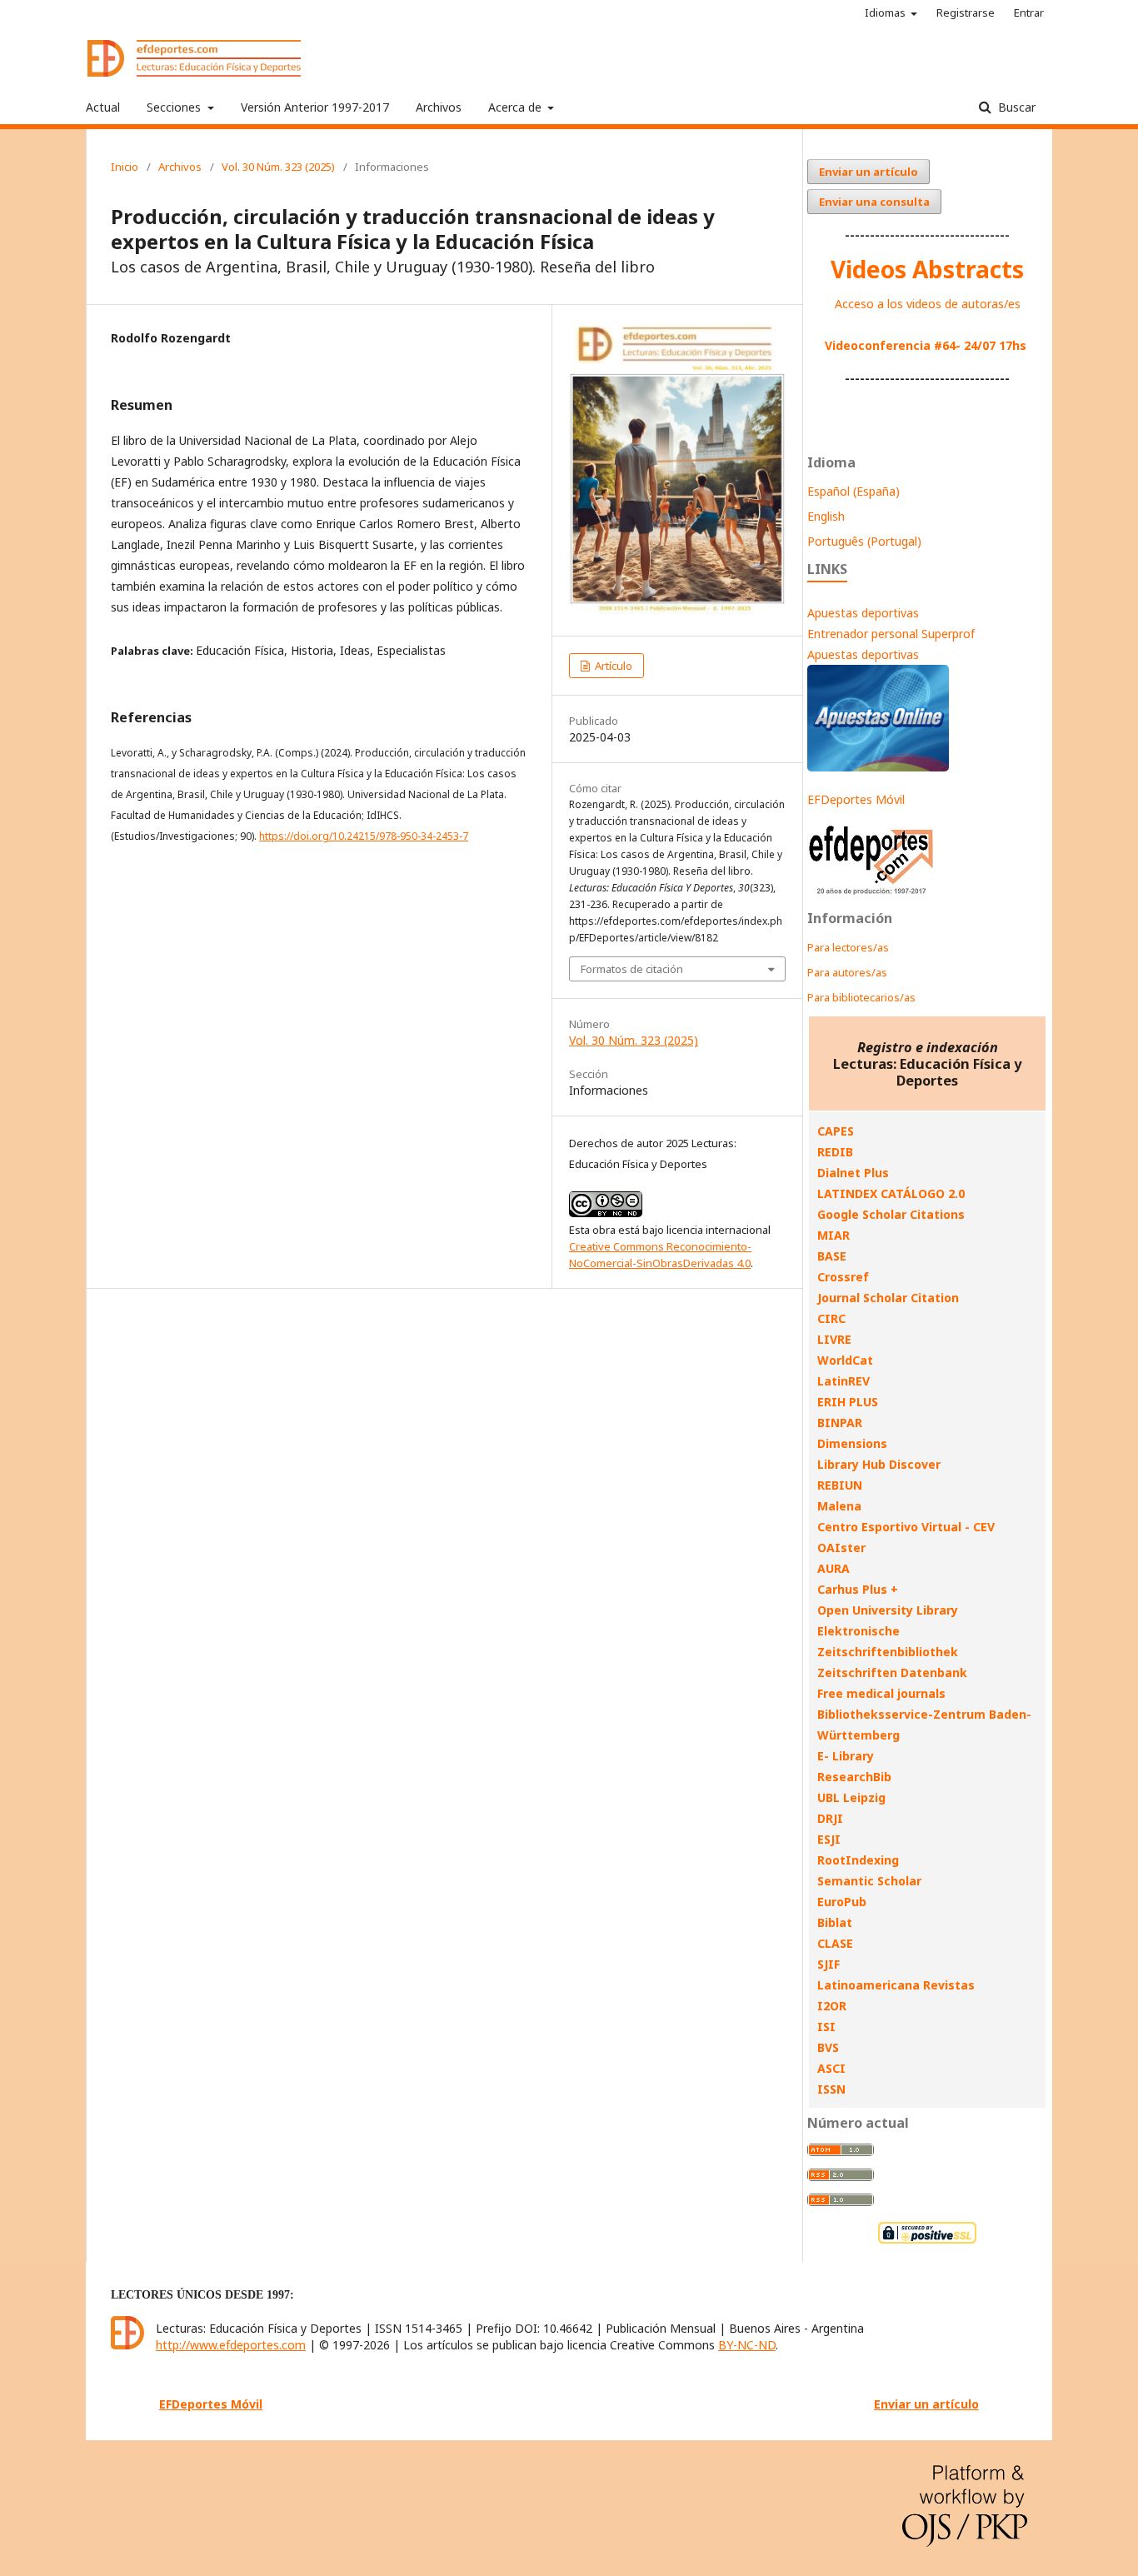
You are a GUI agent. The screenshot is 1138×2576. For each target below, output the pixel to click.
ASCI (831, 2068)
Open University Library (888, 1610)
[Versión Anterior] (872, 894)
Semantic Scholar (869, 1881)
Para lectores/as (848, 947)
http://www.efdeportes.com (231, 2345)
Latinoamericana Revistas (896, 1985)
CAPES (836, 1131)
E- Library (846, 1756)
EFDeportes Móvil (856, 799)
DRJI (830, 1818)
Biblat (835, 1922)
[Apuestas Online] (878, 767)
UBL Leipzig (851, 1797)
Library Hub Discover (879, 1464)
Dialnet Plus (853, 1173)
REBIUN (840, 1485)
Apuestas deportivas (863, 613)
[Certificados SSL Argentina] (927, 2242)
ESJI (829, 1839)
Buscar (1015, 107)
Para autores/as (847, 972)
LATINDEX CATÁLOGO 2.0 (891, 1193)
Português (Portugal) (864, 541)
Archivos (439, 107)
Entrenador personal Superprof (891, 634)
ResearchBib (854, 1777)
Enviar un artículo (868, 172)
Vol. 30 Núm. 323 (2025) (278, 167)
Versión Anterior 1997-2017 (315, 107)
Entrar (1029, 12)
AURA (834, 1568)
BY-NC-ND (747, 2345)
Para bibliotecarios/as (861, 997)
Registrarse (966, 12)
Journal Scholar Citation (888, 1298)
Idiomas (886, 12)
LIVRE (834, 1339)
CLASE (835, 1943)
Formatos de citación (632, 969)
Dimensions (852, 1443)
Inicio (125, 167)
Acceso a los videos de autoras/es (928, 304)
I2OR (832, 2006)
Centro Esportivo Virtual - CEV (906, 1527)
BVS (828, 2047)
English (826, 516)
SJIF (829, 1964)
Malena (839, 1506)
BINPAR (840, 1423)
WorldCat (845, 1360)
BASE (832, 1256)
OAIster (841, 1548)
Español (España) (853, 491)
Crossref (843, 1277)
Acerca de (517, 107)
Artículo (612, 666)
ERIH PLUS (848, 1402)
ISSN (831, 2089)
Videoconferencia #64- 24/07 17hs (926, 345)
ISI (826, 2027)
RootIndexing (858, 1860)
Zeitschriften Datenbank (892, 1672)
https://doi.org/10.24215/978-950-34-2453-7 (364, 836)
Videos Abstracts (927, 269)
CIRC (831, 1318)
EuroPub (842, 1902)
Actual (103, 107)
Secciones (175, 107)
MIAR (834, 1235)
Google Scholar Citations (891, 1214)
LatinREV (844, 1381)
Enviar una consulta (874, 202)
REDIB (835, 1152)
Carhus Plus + (858, 1589)
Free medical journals (881, 1693)
